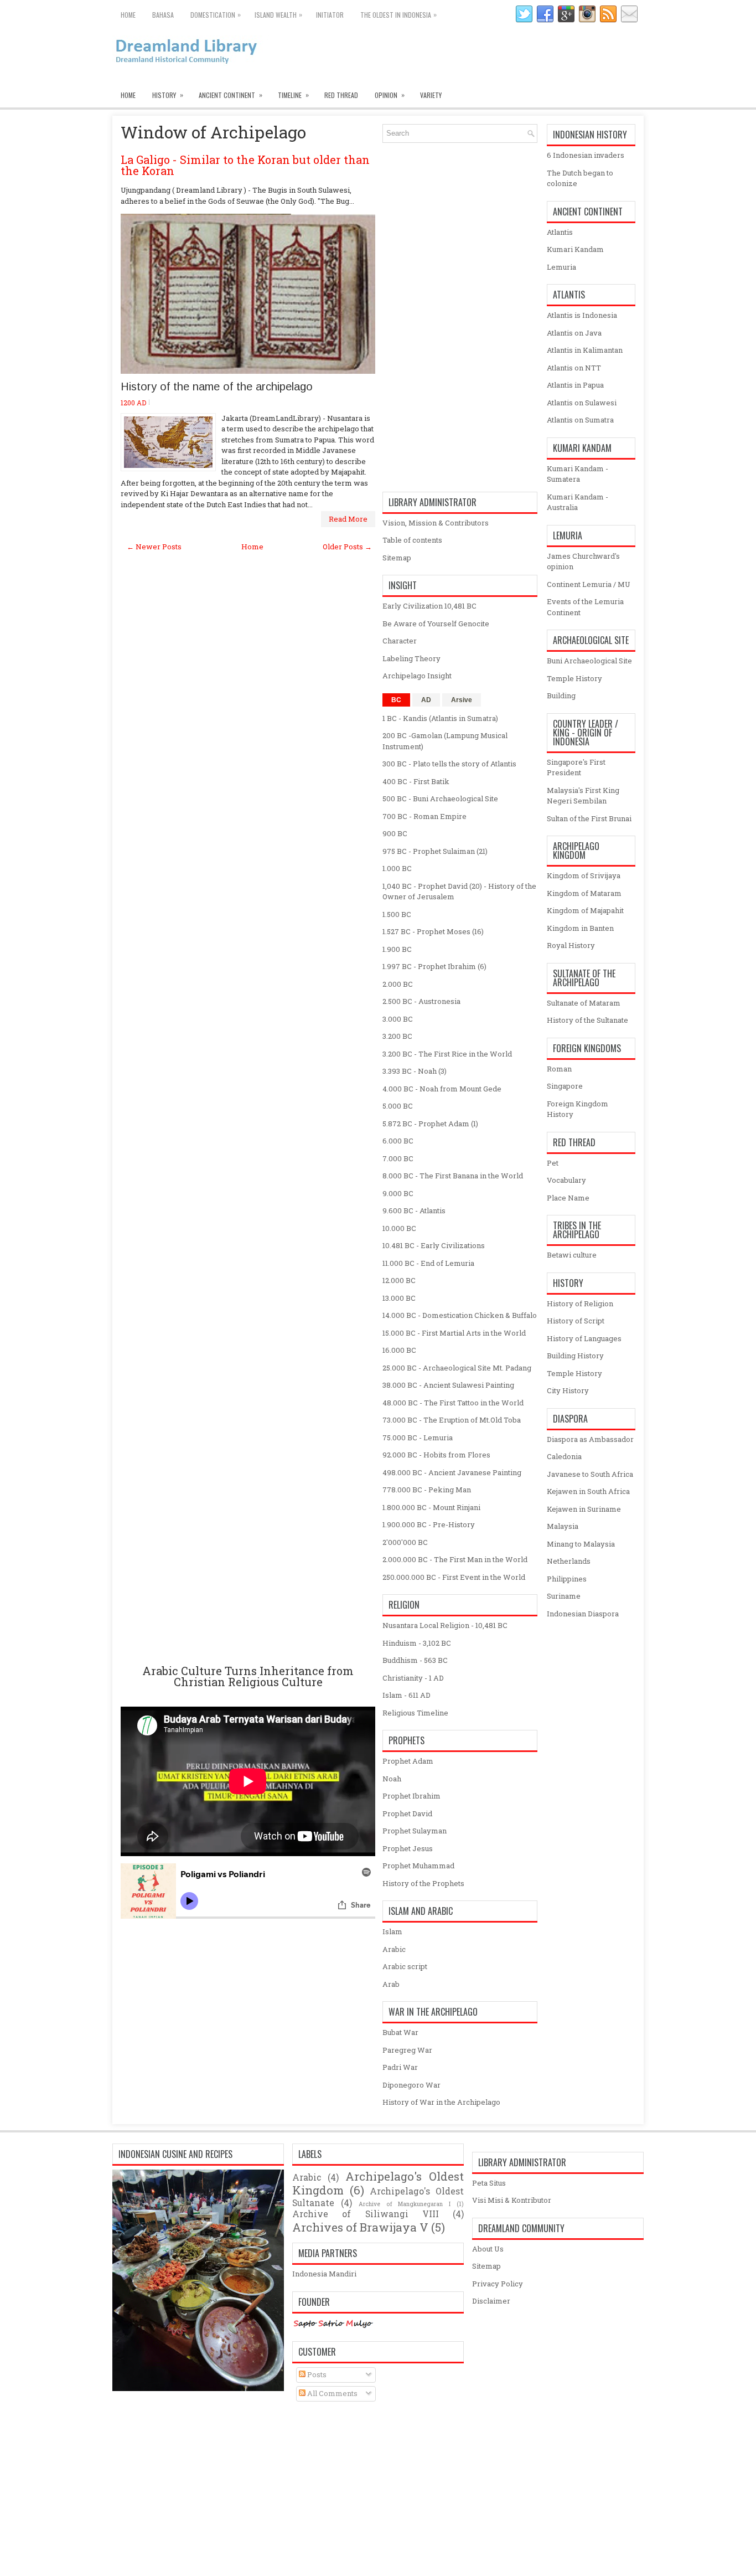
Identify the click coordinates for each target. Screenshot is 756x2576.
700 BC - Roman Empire (424, 816)
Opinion (390, 95)
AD (426, 700)
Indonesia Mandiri (324, 2274)
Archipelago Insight (417, 676)
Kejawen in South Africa (588, 1491)
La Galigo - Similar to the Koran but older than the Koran (245, 165)
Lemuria (561, 267)
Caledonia (564, 1456)
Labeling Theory (411, 658)
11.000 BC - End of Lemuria (428, 1263)
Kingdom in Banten (580, 928)
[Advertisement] (248, 1108)
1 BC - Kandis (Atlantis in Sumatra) (440, 718)
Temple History (574, 678)
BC (396, 700)
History (168, 95)
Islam (392, 1931)
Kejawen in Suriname (584, 1509)
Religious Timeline (415, 1713)
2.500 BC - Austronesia (421, 1001)
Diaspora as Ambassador (590, 1439)
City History (568, 1390)
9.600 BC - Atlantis (414, 1210)
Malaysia (563, 1526)
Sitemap (397, 558)
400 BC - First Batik (416, 781)
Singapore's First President (576, 767)
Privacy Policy (498, 2284)
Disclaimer (491, 2301)
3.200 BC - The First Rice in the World (447, 1054)
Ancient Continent (231, 95)
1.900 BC (397, 949)
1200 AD (133, 403)
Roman (559, 1069)
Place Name (568, 1198)
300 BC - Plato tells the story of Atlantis (449, 764)
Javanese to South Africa (590, 1474)
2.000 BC (398, 984)
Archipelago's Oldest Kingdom (378, 2183)
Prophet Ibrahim (411, 1796)
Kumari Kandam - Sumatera (578, 474)
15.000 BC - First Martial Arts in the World (454, 1333)
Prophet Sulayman (415, 1831)
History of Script (576, 1321)
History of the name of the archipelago (217, 387)
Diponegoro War (411, 2085)
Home (128, 15)
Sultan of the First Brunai (589, 818)
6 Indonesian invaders (586, 155)
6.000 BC (398, 1141)
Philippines (567, 1579)
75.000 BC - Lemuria (418, 1438)
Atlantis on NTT (574, 368)
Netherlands (569, 1561)
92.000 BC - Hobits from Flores (436, 1455)
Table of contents (412, 540)
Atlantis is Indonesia (582, 315)
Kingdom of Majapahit (585, 910)
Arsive (462, 700)
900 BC (395, 833)
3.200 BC (397, 1036)
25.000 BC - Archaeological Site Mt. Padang (457, 1368)
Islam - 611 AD (407, 1695)
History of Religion (580, 1304)
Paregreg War (407, 2050)
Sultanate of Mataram (584, 1003)
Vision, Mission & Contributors (436, 523)
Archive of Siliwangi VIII (366, 2214)
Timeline (293, 95)
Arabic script (405, 1966)
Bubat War (400, 2032)
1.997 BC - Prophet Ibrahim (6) (434, 966)
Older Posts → (347, 547)
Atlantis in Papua (575, 385)
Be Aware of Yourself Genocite (436, 624)
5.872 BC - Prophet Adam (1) (430, 1124)
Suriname (564, 1596)
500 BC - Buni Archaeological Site (440, 798)
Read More (348, 519)
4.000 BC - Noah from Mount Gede (442, 1089)
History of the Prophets (423, 1883)
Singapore (565, 1086)
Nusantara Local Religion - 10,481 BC (445, 1625)
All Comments (332, 2393)
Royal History (571, 945)
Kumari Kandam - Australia (578, 502)
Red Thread (341, 95)
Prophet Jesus (408, 1848)
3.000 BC (398, 1019)
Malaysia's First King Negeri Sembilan (583, 796)
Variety (431, 95)
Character (400, 641)
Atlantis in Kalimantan (585, 350)
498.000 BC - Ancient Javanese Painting (452, 1472)
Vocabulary (566, 1180)
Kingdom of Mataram (584, 893)
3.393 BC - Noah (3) (415, 1071)
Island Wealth (278, 14)
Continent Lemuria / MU (589, 584)
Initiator (330, 15)
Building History (575, 1356)
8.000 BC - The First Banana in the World (453, 1176)
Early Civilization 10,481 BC (429, 606)
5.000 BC (398, 1106)
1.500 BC (397, 914)
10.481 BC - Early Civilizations (434, 1245)
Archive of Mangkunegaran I (405, 2204)
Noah (392, 1779)
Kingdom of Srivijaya (584, 875)
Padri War (400, 2067)
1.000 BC (397, 868)
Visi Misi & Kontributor (512, 2200)
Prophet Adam (408, 1761)
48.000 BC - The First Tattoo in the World (453, 1403)
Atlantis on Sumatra (580, 420)
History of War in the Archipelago (441, 2102)
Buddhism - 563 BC (415, 1660)
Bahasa (163, 15)
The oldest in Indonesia (398, 14)
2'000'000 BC (405, 1542)
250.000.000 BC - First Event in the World (454, 1577)
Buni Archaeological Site (589, 661)
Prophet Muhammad (418, 1866)
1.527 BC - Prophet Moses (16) (433, 931)
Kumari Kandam (575, 249)
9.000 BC (398, 1193)
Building (561, 695)
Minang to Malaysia (581, 1544)
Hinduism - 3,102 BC (417, 1643)
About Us (488, 2249)
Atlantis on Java (574, 333)
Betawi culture (572, 1255)
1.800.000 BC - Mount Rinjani (431, 1507)
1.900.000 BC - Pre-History (429, 1524)
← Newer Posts (154, 547)
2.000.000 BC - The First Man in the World (455, 1559)
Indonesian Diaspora (583, 1614)
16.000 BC (399, 1350)
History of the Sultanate (587, 1020)
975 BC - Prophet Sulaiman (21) (435, 851)
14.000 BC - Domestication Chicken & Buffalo (460, 1315)
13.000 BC (399, 1298)
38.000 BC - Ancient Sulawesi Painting (448, 1385)
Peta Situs (489, 2183)
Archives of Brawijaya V (360, 2227)
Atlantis (560, 232)
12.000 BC (399, 1280)
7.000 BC (398, 1158)
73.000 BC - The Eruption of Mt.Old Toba (452, 1420)
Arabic (394, 1949)
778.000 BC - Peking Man (427, 1490)
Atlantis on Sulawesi (582, 403)
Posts (316, 2374)
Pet (553, 1163)
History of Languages (584, 1338)
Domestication (216, 14)
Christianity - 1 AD (413, 1678)
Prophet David (407, 1813)
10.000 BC (399, 1228)
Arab (391, 1984)
